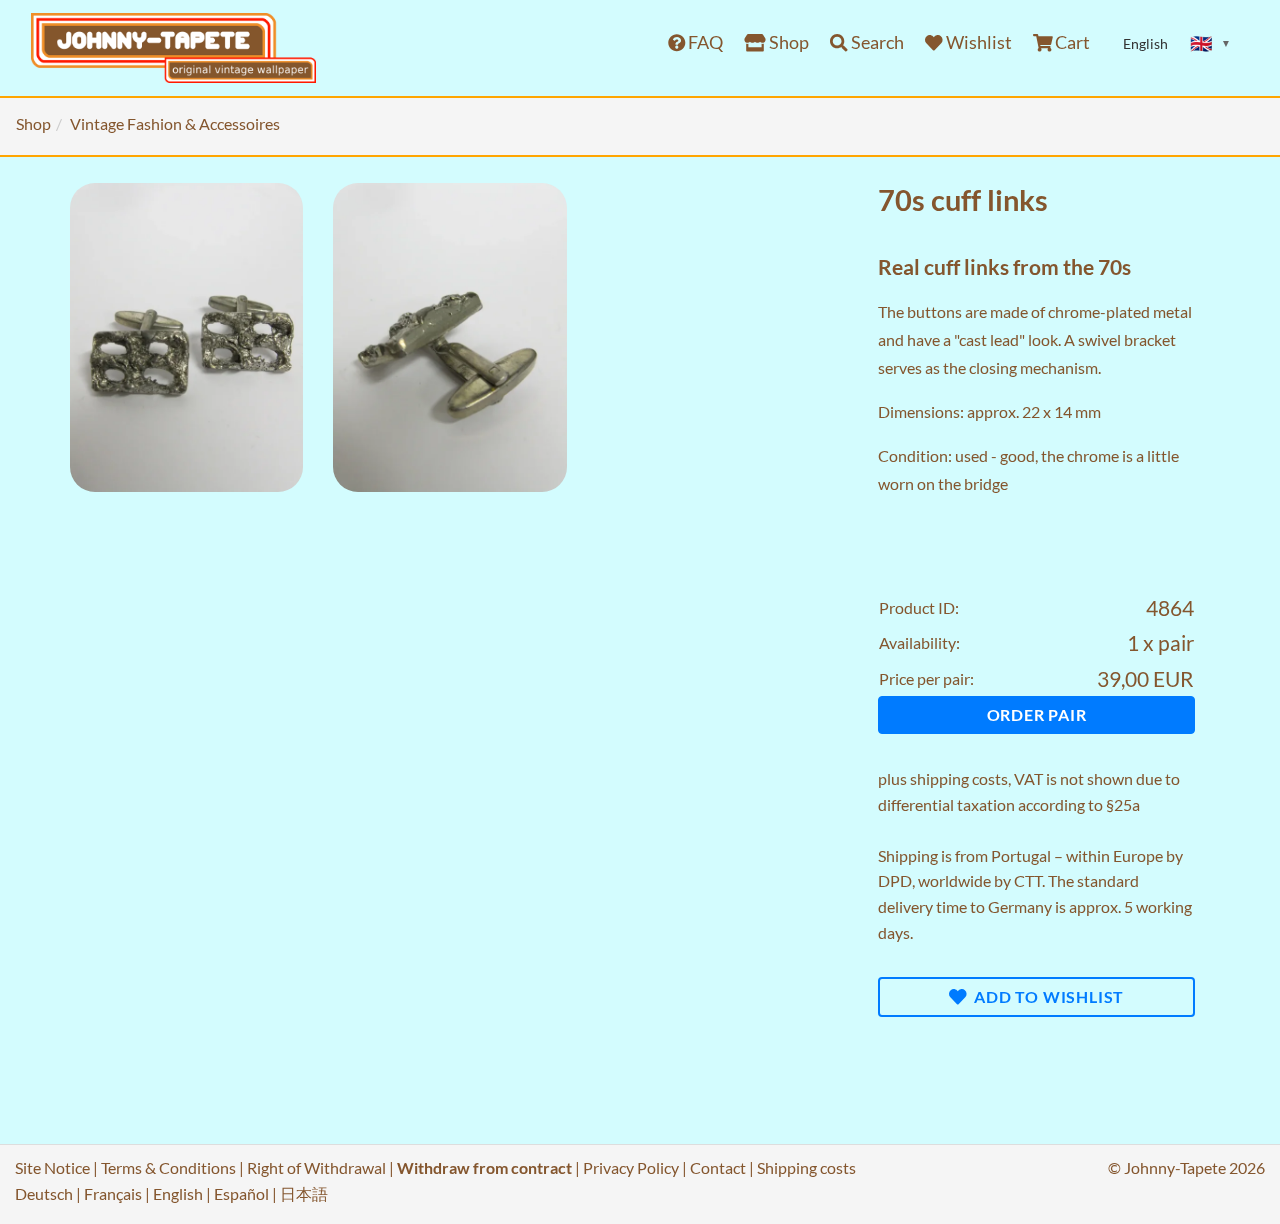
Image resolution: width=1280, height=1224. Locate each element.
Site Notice (52, 1167)
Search (876, 42)
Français (113, 1193)
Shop (787, 42)
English (178, 1193)
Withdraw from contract (484, 1167)
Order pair (1037, 714)
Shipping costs (806, 1167)
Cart (1071, 42)
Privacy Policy (631, 1167)
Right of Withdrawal (316, 1167)
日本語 (304, 1193)
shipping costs (959, 778)
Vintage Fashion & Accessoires (175, 123)
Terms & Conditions (168, 1167)
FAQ (704, 42)
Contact (718, 1167)
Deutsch (44, 1193)
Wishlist (977, 42)
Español (241, 1193)
